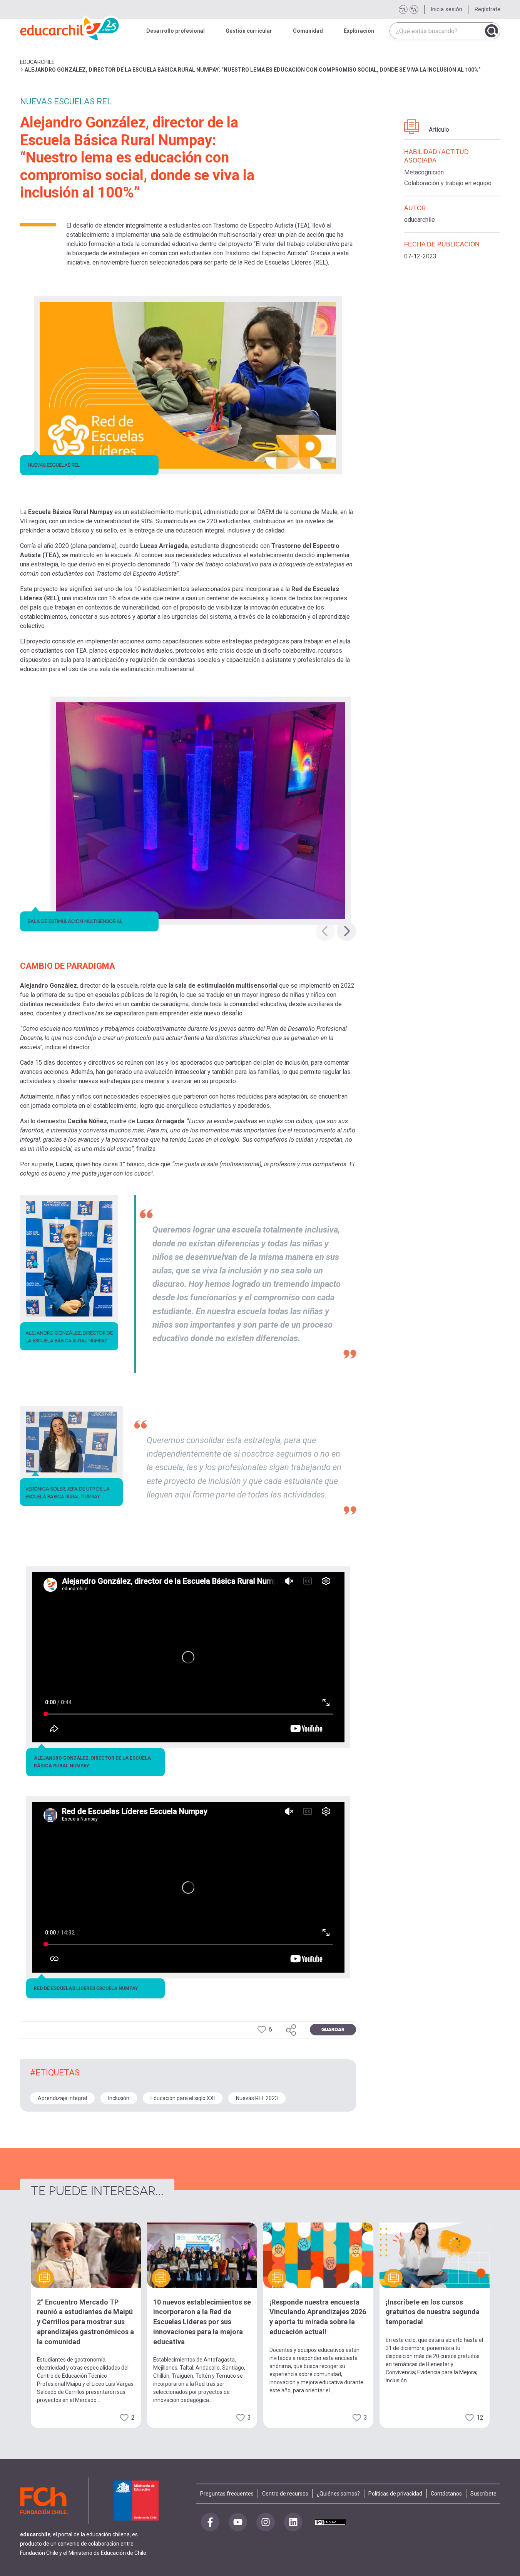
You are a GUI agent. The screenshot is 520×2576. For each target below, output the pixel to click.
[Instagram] (266, 2522)
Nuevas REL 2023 (257, 2098)
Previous (325, 931)
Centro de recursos (285, 2494)
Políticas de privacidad (395, 2494)
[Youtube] (238, 2522)
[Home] (70, 27)
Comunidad (308, 31)
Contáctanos (446, 2494)
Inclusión (119, 2098)
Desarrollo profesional (176, 31)
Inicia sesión (446, 9)
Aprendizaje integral (62, 2098)
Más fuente (414, 10)
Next (346, 931)
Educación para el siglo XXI (183, 2098)
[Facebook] (210, 2522)
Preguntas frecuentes (227, 2494)
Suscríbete (483, 2494)
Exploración (359, 31)
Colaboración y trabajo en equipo (448, 183)
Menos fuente (403, 10)
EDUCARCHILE (37, 62)
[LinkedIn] (293, 2522)
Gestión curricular (249, 31)
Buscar (492, 31)
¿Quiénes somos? (338, 2494)
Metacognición (424, 172)
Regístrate (487, 9)
